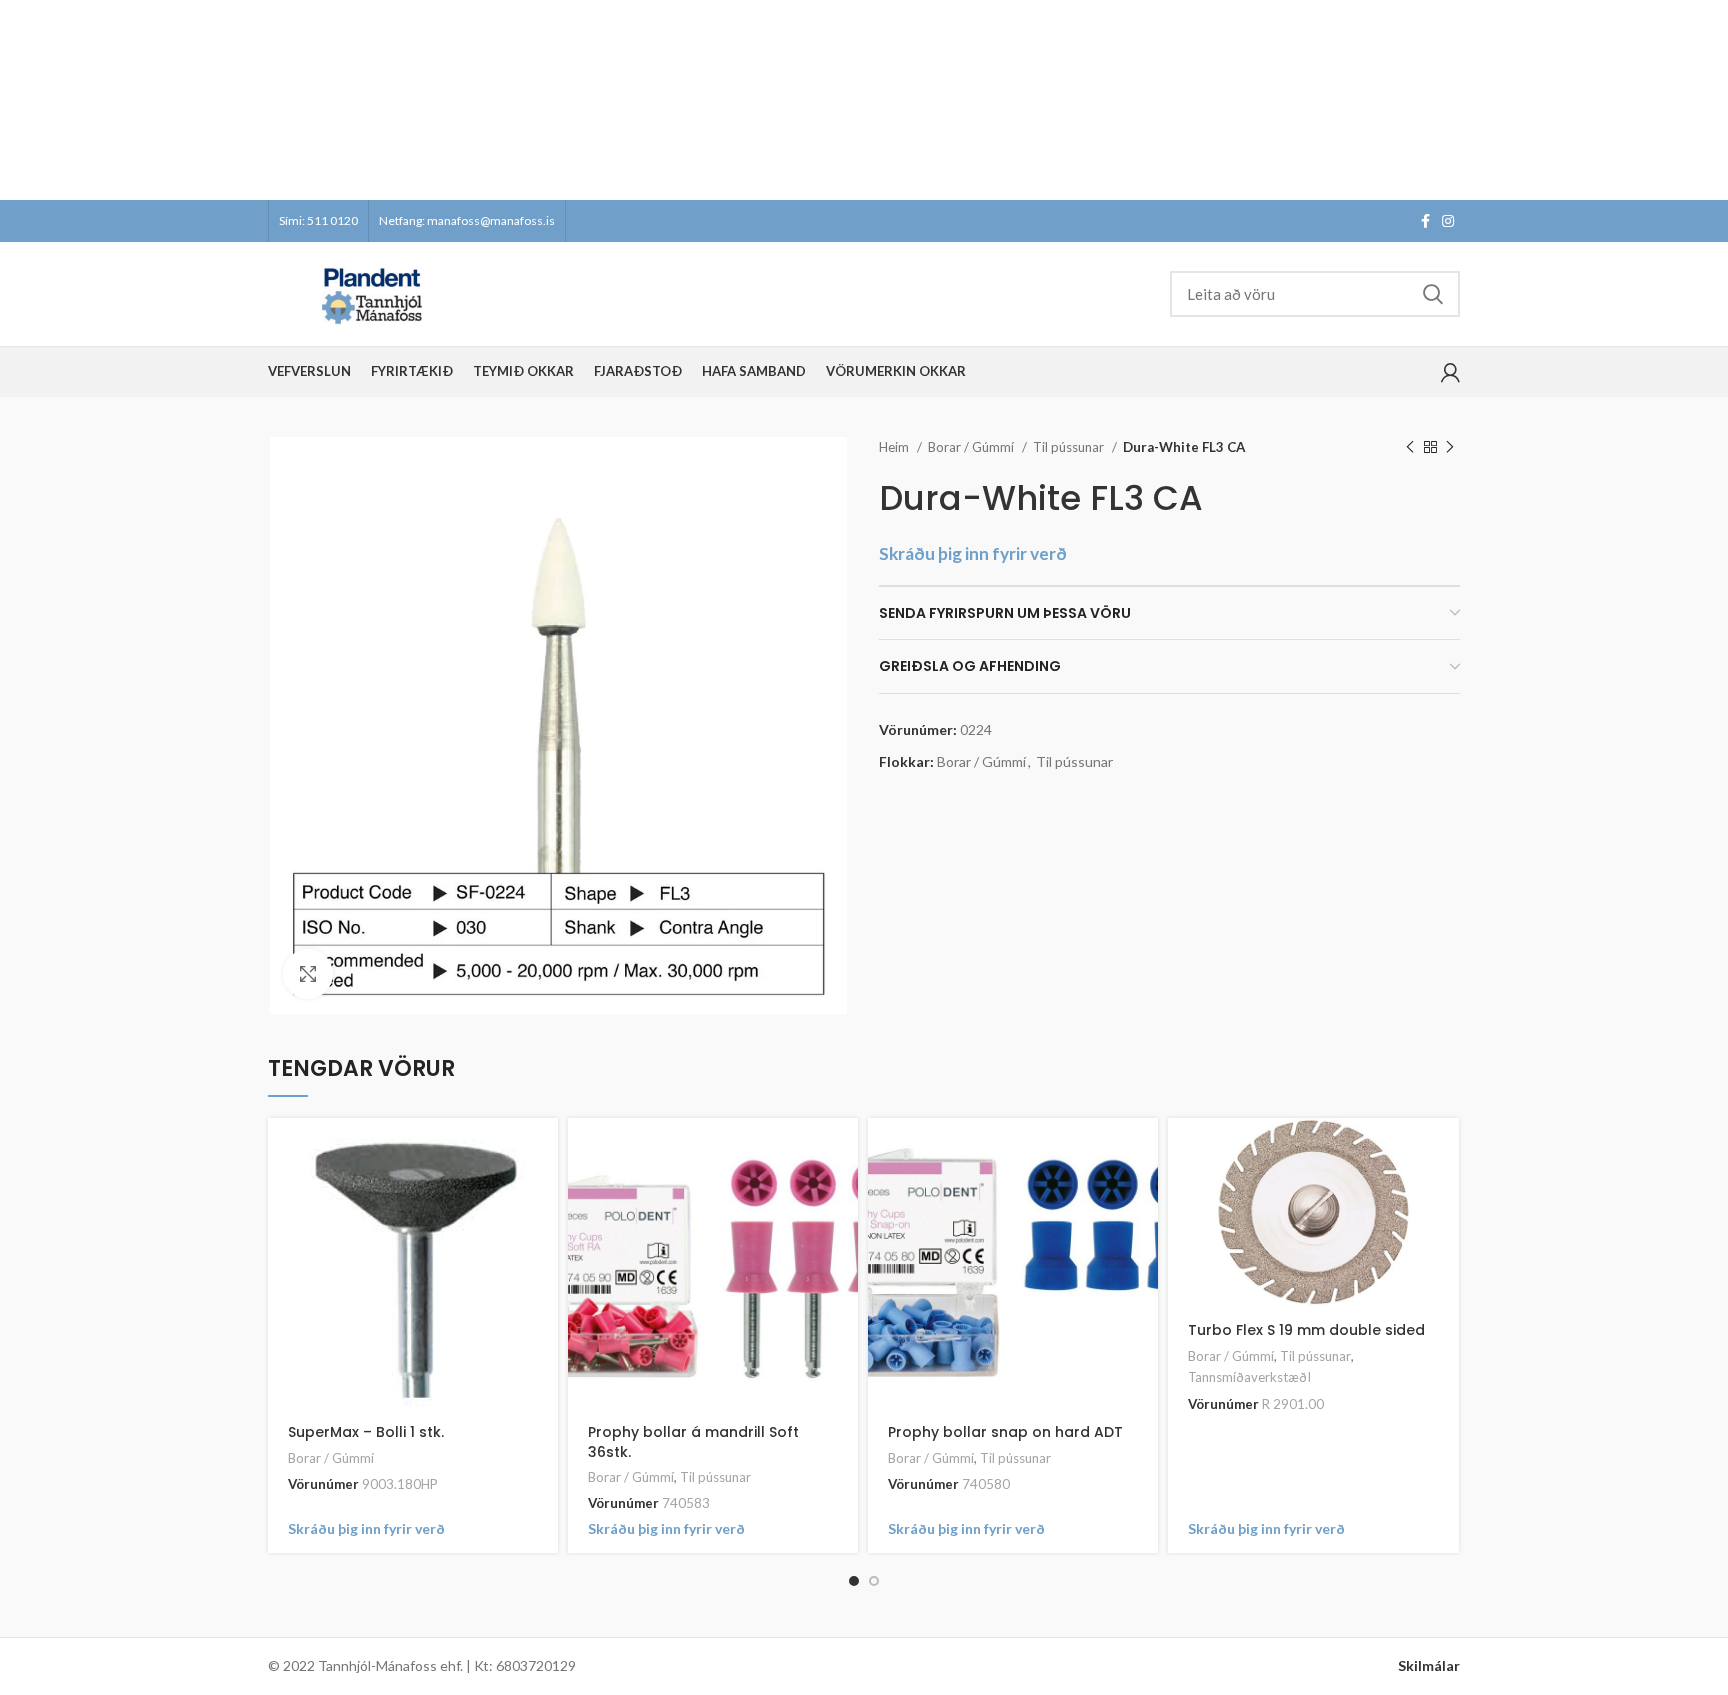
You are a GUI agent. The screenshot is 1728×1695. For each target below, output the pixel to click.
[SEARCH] (1433, 294)
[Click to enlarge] (308, 974)
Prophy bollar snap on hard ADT (1005, 1432)
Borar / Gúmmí (972, 447)
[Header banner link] (834, 100)
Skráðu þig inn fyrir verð (973, 553)
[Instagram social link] (1448, 221)
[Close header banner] (1703, 100)
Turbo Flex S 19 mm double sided (1306, 1330)
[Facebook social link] (1425, 221)
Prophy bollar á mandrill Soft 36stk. (693, 1442)
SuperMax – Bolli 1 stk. (366, 1432)
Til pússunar (1070, 447)
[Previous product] (1410, 448)
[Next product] (1450, 448)
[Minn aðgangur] (1450, 372)
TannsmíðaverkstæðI (1249, 1377)
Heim (895, 447)
